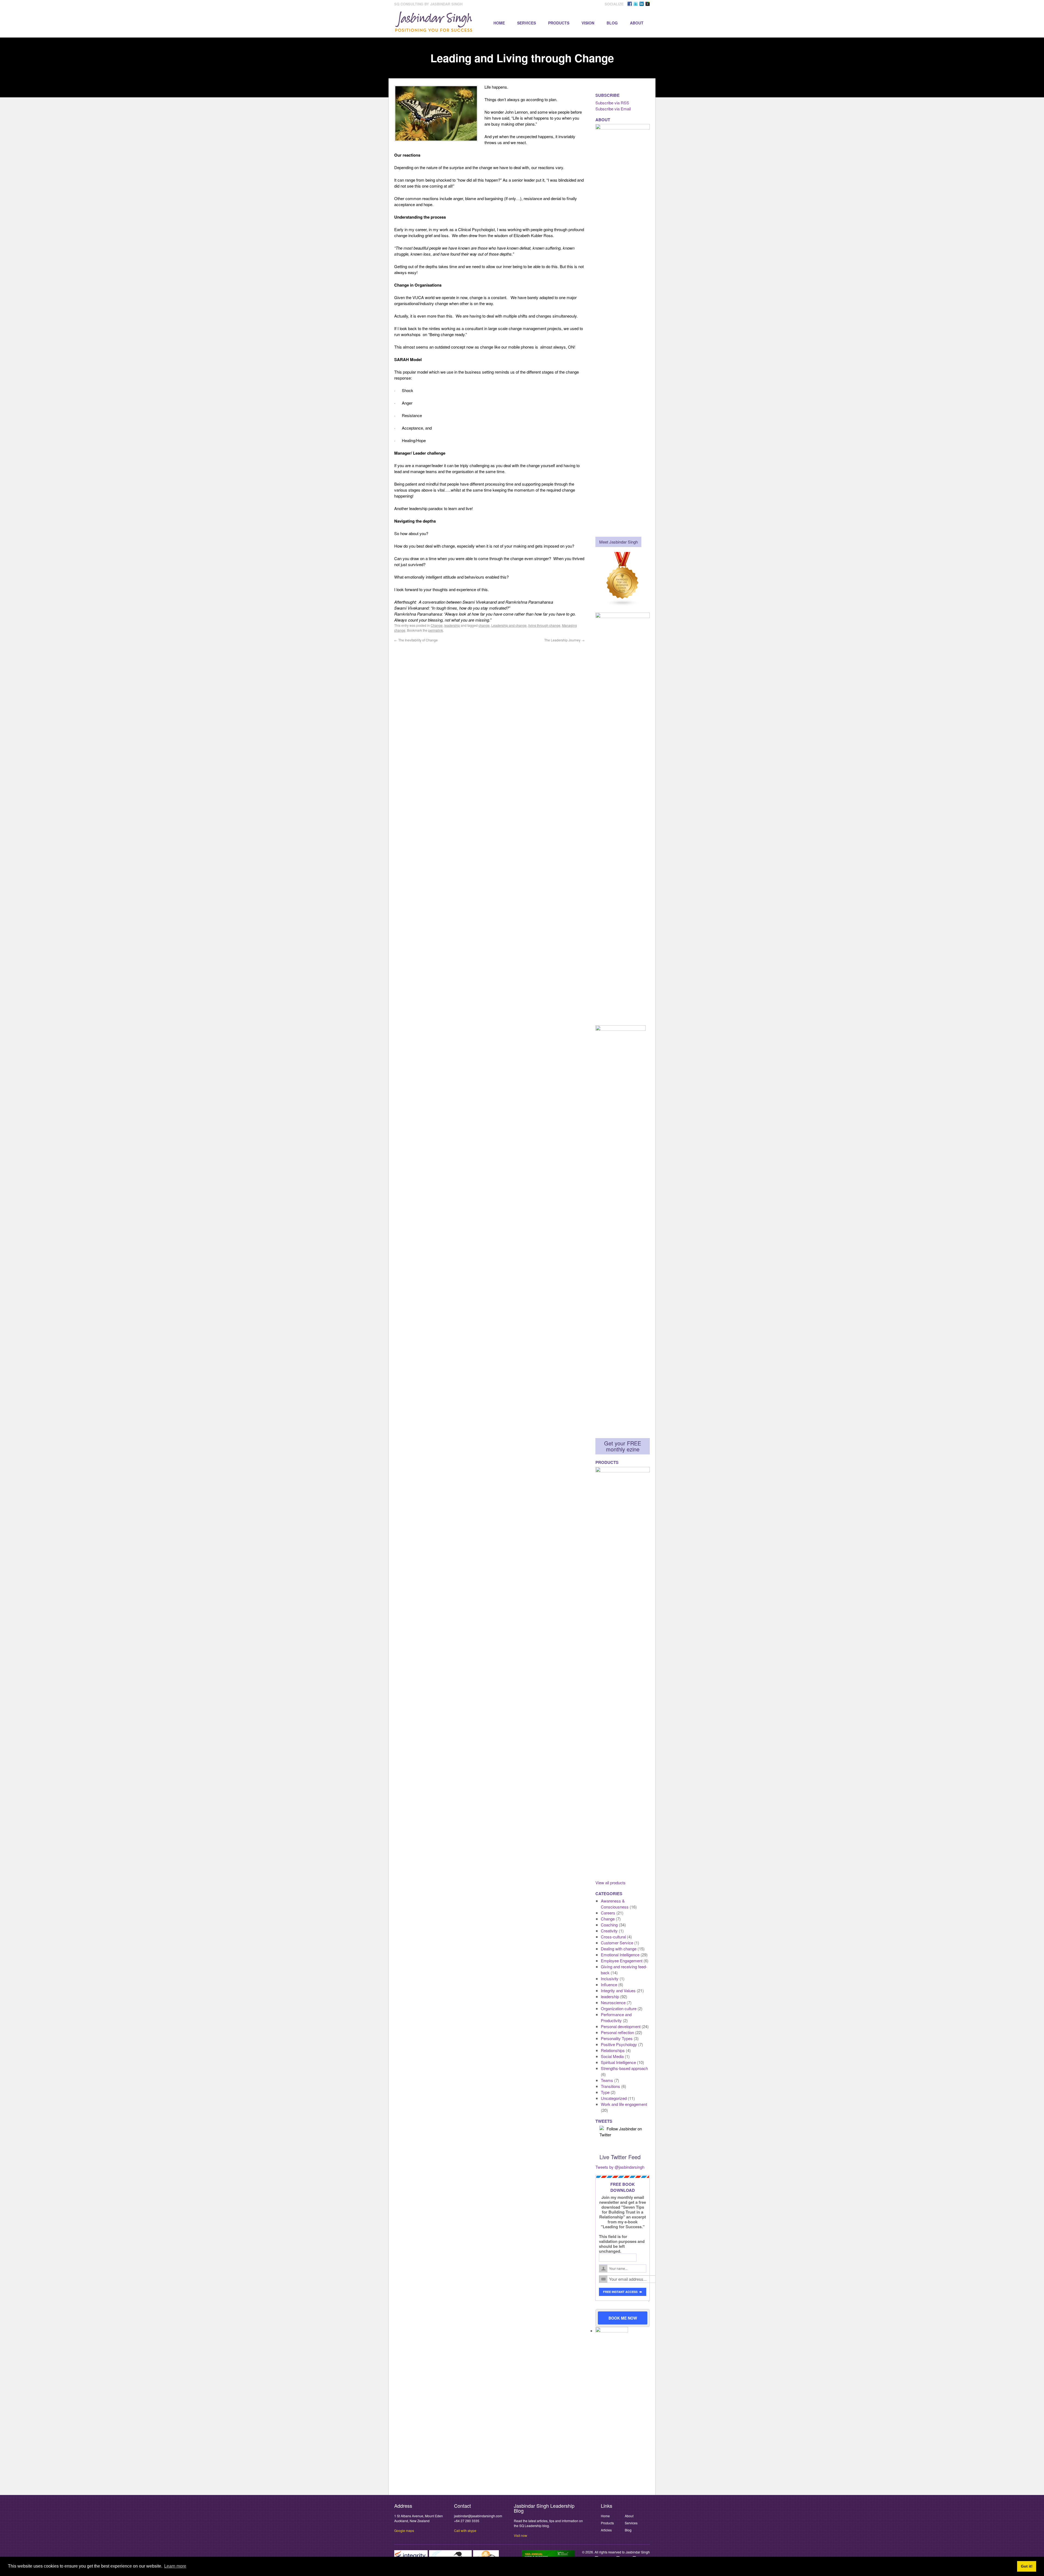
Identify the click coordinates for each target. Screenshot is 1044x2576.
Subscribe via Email (613, 109)
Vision (588, 23)
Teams (607, 2080)
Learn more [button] (175, 2566)
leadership (452, 625)
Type (605, 2092)
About (637, 23)
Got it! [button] (1027, 2566)
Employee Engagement (622, 1961)
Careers (608, 1913)
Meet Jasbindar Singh (619, 542)
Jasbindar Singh (638, 2552)
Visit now (521, 2535)
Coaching (609, 1925)
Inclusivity (610, 1978)
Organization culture (619, 2008)
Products (559, 23)
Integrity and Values (618, 1990)
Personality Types (617, 2038)
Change (437, 625)
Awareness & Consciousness (615, 1904)
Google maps (404, 2530)
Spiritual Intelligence (618, 2062)
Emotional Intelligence (620, 1955)
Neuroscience (613, 2002)
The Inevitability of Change (416, 640)
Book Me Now (623, 2318)
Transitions (610, 2086)
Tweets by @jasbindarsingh (620, 2167)
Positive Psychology (619, 2044)
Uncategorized (614, 2098)
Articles (606, 2530)
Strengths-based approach (624, 2068)
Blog (612, 23)
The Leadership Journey (564, 640)
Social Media (612, 2056)
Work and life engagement (624, 2104)
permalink (436, 630)
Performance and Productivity (616, 2017)
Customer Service (617, 1943)
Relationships (613, 2050)
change (484, 625)
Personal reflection (617, 2032)
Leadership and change (509, 625)
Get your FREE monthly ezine (623, 1446)
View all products (610, 1883)
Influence (609, 1984)
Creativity (609, 1931)
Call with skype (465, 2530)
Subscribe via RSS (612, 103)
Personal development (621, 2026)
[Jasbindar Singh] (434, 29)
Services (526, 23)
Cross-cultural (613, 1937)
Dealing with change (619, 1949)
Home (499, 23)
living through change (544, 625)
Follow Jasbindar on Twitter (621, 2132)
